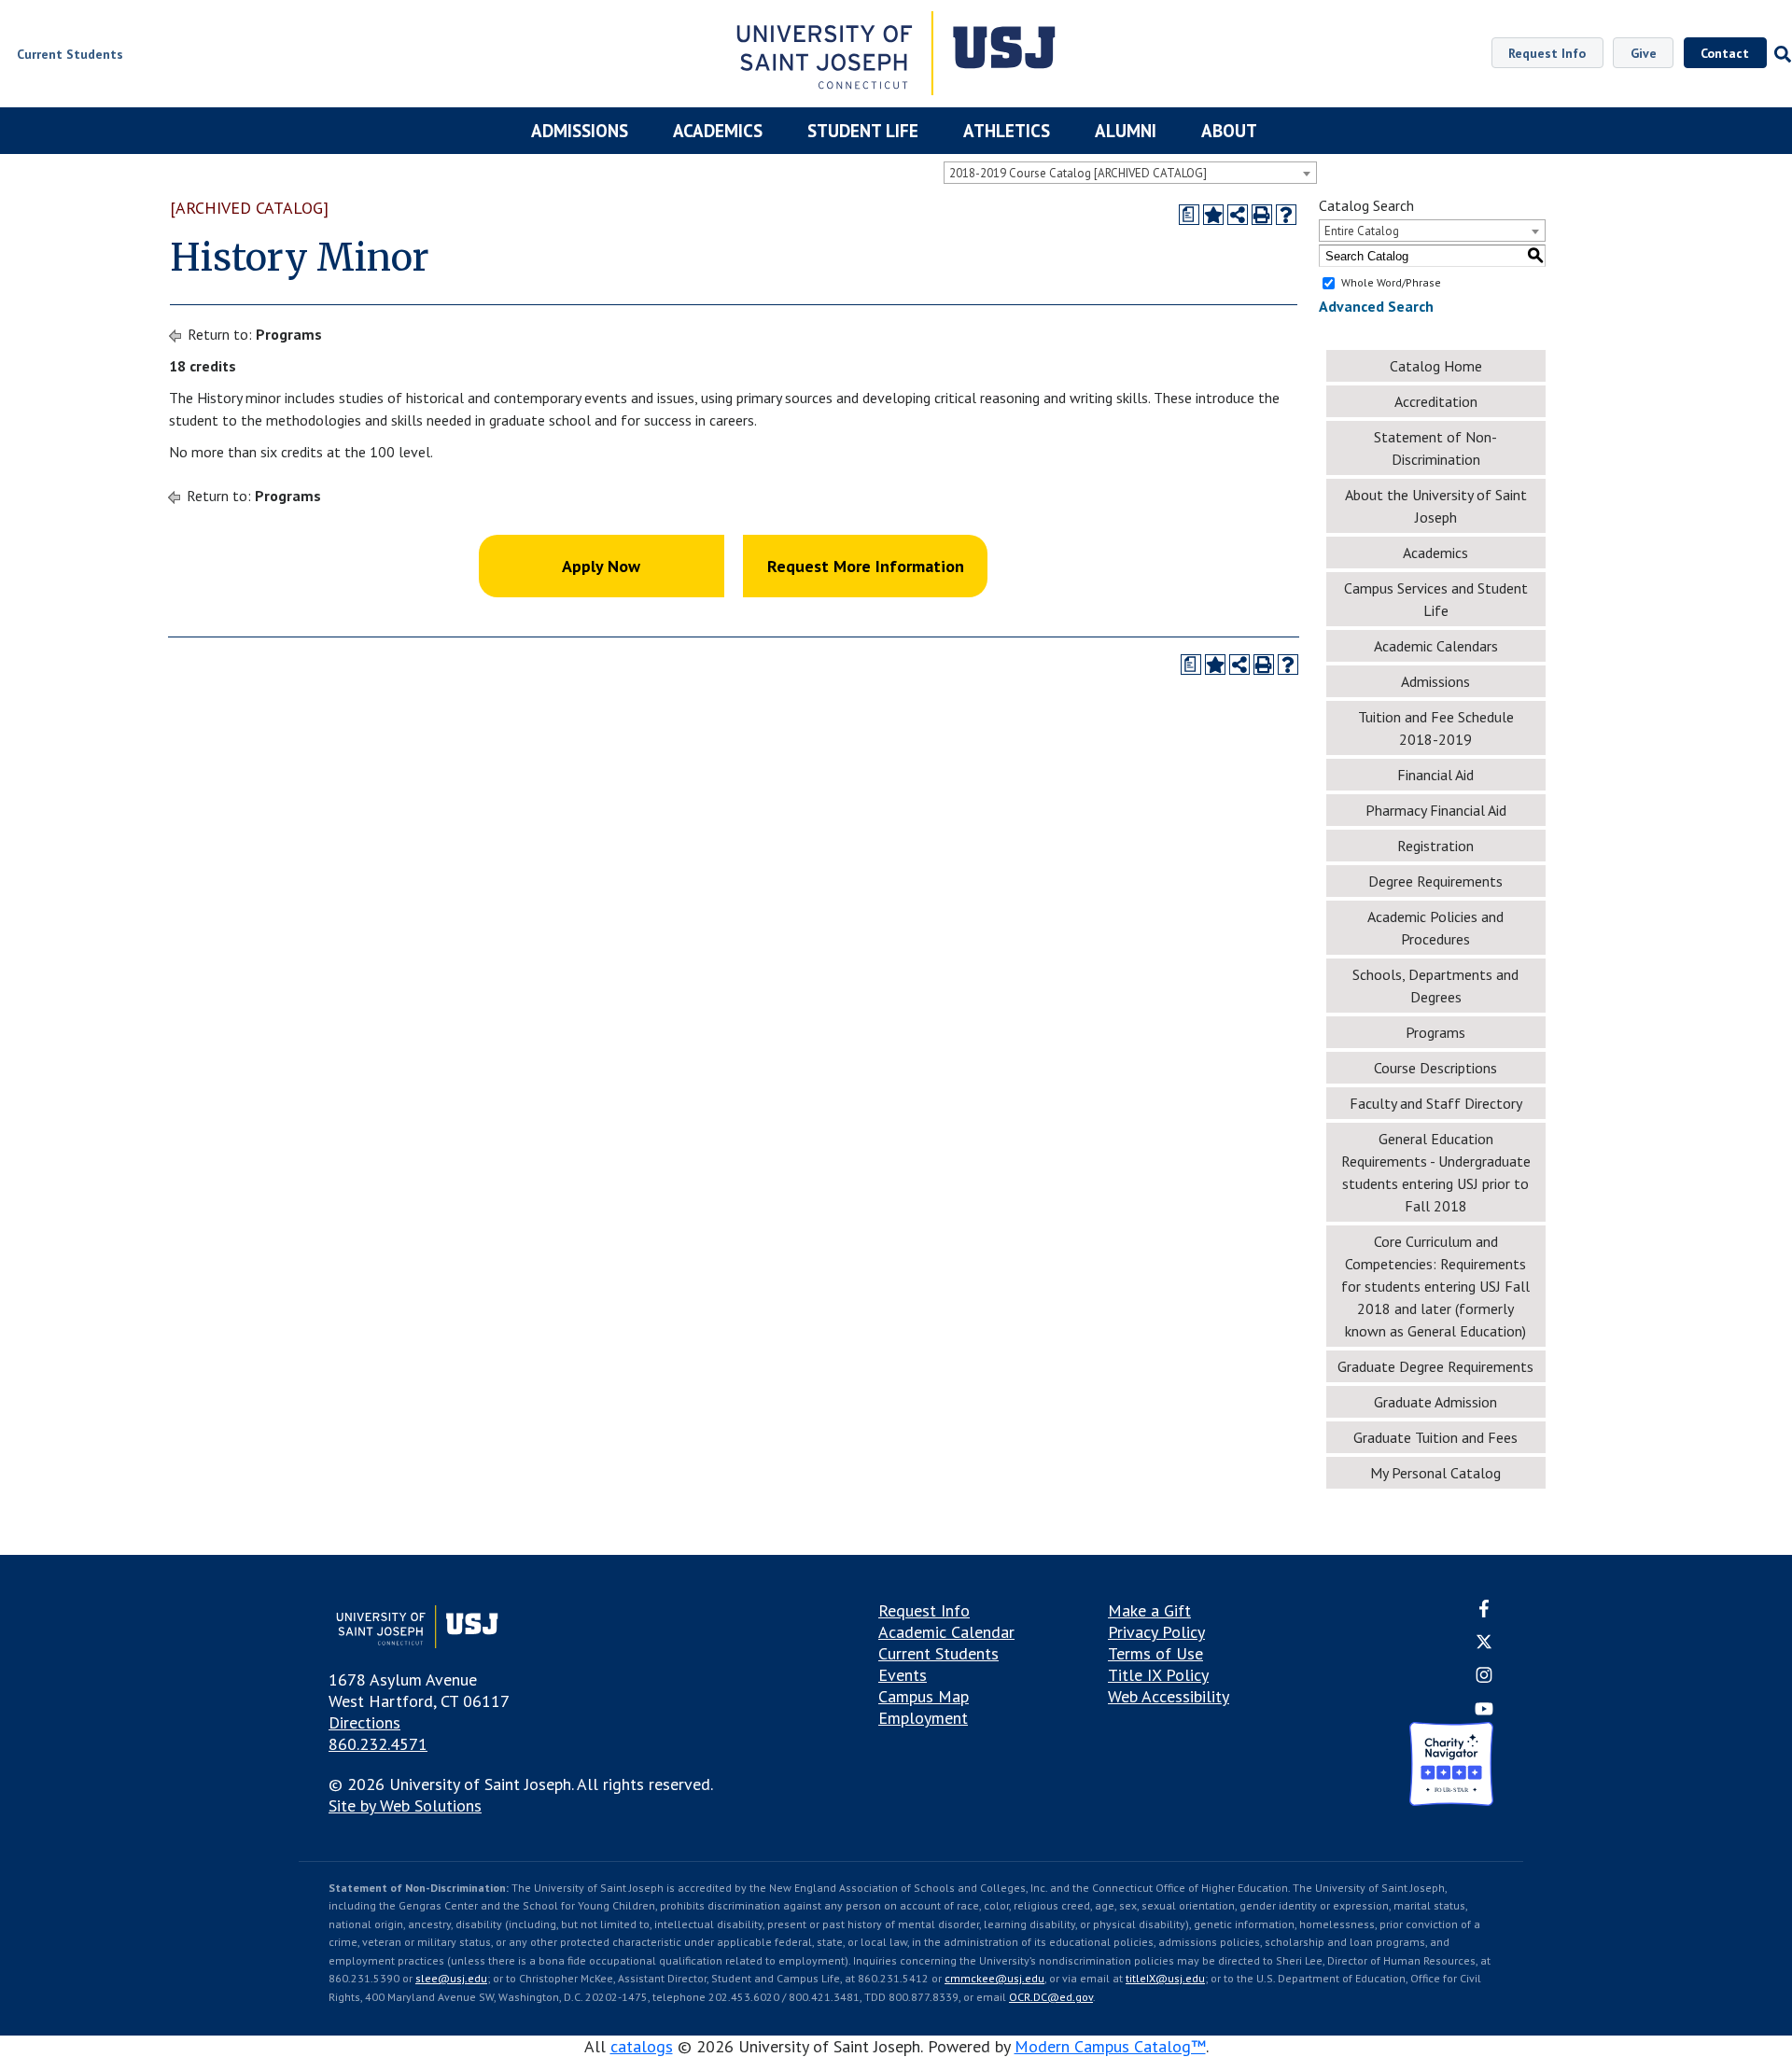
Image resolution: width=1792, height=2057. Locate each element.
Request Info (1547, 53)
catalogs (642, 2046)
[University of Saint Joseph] (896, 56)
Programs (289, 334)
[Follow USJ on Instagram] (1484, 1679)
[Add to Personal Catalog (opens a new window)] (1213, 215)
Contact (1725, 53)
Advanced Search (1376, 306)
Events (903, 1675)
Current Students (938, 1653)
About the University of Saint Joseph (1436, 506)
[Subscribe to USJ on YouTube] (1484, 1711)
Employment (923, 1718)
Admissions (580, 131)
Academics (718, 131)
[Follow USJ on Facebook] (1484, 1611)
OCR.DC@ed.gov (1051, 1997)
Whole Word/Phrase (1391, 282)
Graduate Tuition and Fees (1435, 1437)
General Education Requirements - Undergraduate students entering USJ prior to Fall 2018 (1436, 1172)
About (1229, 131)
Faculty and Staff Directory (1436, 1103)
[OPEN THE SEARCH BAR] (1779, 54)
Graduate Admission (1435, 1402)
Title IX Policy (1158, 1675)
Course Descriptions (1435, 1068)
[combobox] (1130, 173)
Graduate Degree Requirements (1435, 1366)
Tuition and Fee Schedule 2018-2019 (1436, 728)
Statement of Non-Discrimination (1435, 448)
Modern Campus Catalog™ (1110, 2046)
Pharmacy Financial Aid (1436, 810)
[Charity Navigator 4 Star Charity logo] (1451, 1766)
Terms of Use (1155, 1653)
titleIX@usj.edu (1165, 1978)
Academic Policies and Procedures (1435, 928)
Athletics (1007, 131)
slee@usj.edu (451, 1978)
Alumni (1126, 131)
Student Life (863, 131)
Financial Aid (1435, 775)
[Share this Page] (1238, 215)
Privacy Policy (1156, 1632)
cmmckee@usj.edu (994, 1978)
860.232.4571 (378, 1744)
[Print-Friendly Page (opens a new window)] (1262, 215)
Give (1644, 53)
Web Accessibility (1169, 1696)
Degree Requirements (1435, 881)
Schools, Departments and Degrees (1435, 986)
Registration (1435, 846)
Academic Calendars (1436, 646)
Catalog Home (1436, 366)
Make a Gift (1149, 1610)
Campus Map (924, 1696)
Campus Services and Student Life (1436, 599)
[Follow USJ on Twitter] (1484, 1644)
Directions (364, 1722)
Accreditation (1436, 401)
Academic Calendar (946, 1632)
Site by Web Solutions (405, 1805)
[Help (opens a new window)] (1286, 215)
